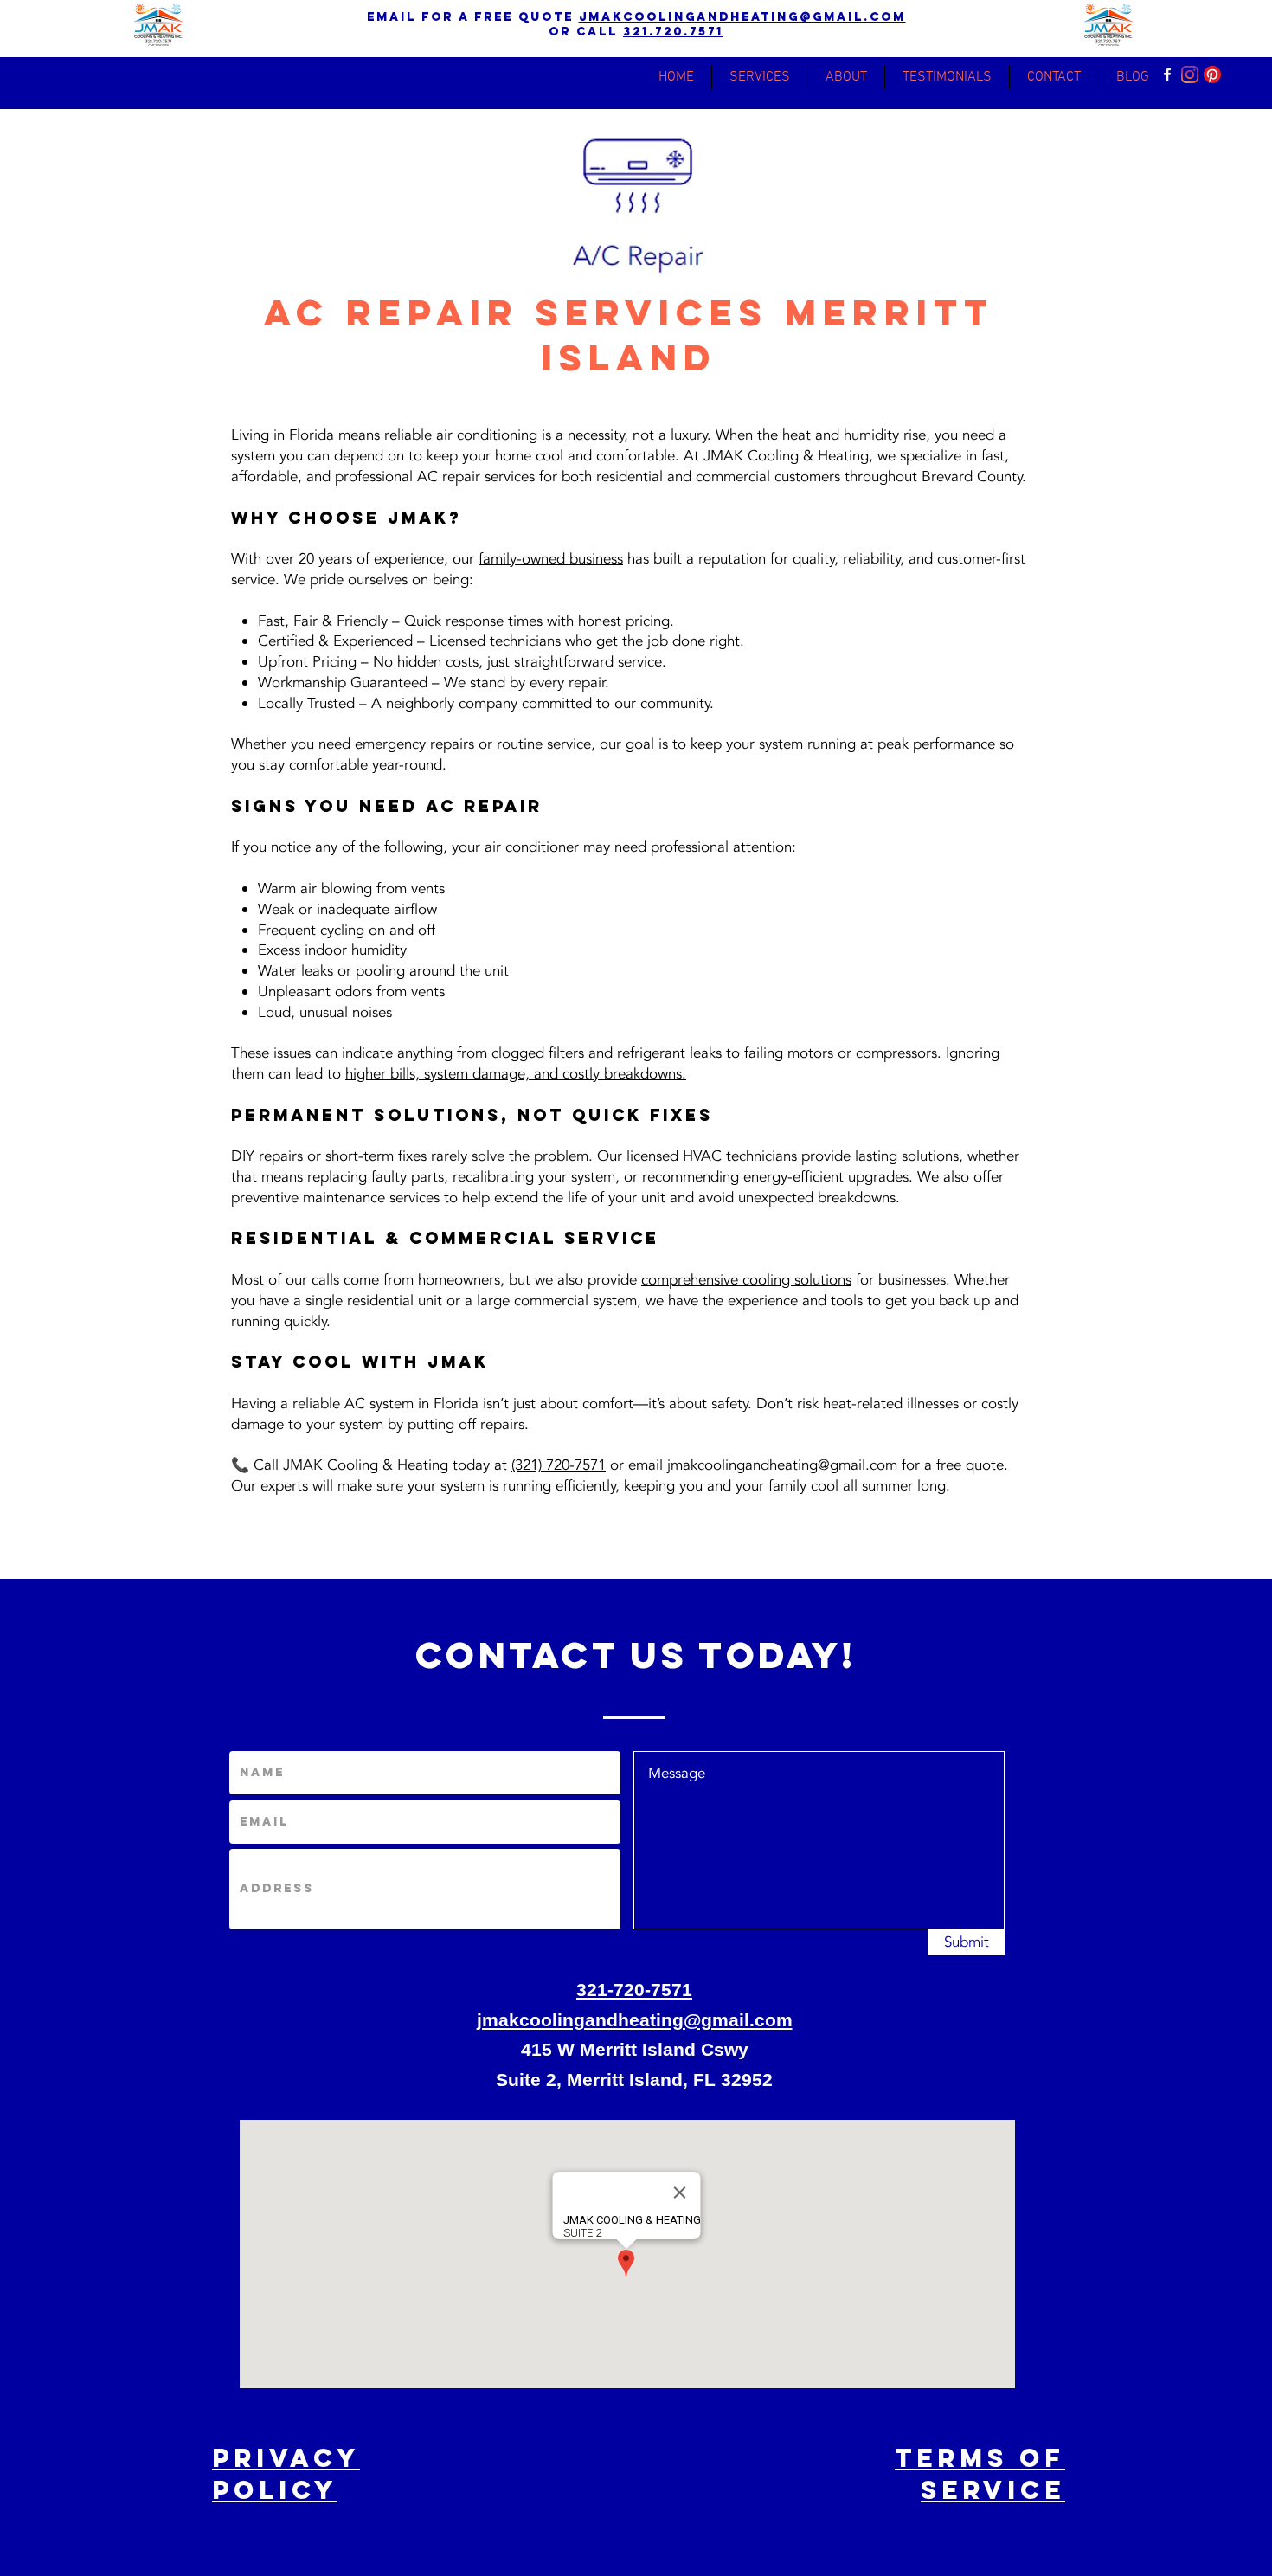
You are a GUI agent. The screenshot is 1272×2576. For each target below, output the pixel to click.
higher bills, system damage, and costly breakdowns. (516, 1074)
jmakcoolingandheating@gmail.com (742, 17)
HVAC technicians (740, 1156)
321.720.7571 (673, 32)
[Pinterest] (1212, 74)
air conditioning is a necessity (530, 435)
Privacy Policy (286, 2474)
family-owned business (551, 559)
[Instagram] (1190, 74)
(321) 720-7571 (559, 1465)
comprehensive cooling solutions (746, 1280)
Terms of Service (980, 2474)
